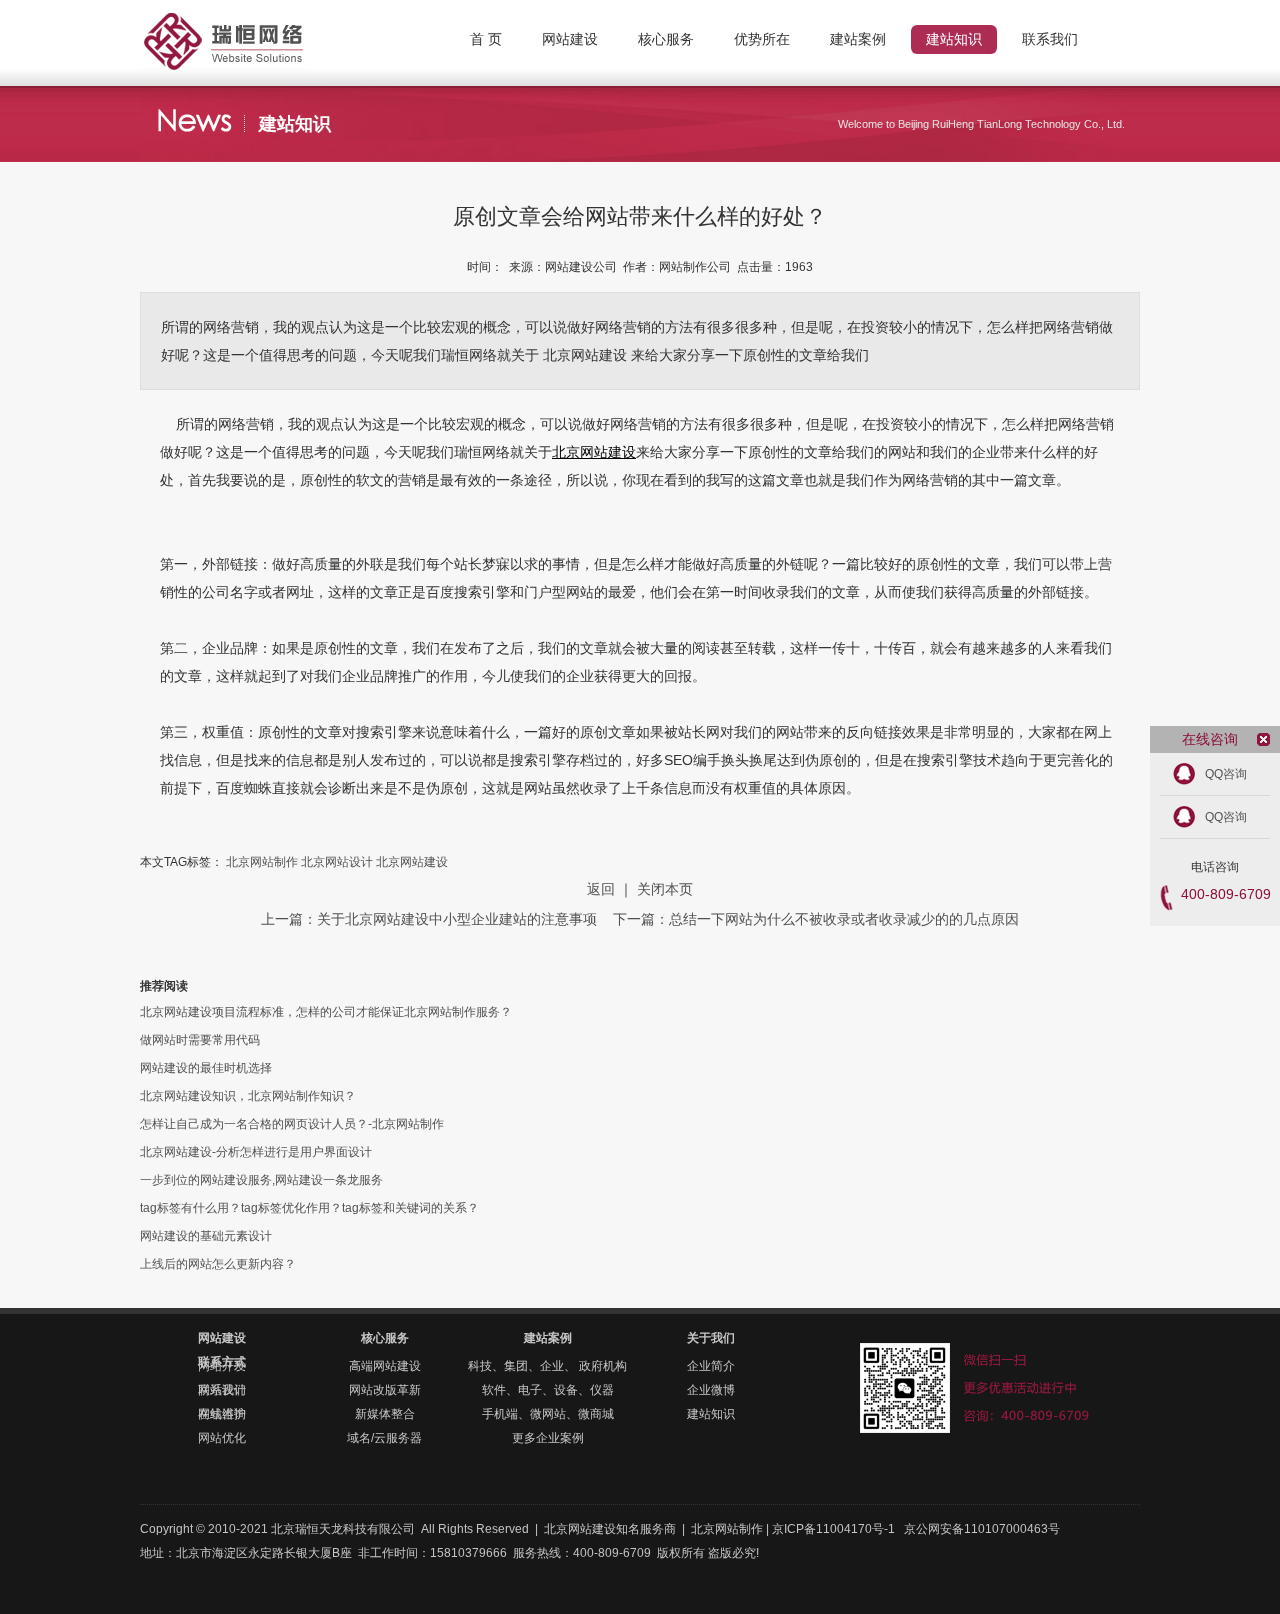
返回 (601, 889)
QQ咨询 (1226, 774)
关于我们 (711, 1338)
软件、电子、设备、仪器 (548, 1390)
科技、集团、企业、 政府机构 (547, 1366)
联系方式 (222, 1362)
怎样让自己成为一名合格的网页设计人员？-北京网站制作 (292, 1124)
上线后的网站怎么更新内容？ (218, 1264)
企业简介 (711, 1366)
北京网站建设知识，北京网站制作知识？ (248, 1096)
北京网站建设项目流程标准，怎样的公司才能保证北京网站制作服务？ (326, 1012)
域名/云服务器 (384, 1438)
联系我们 (222, 1390)
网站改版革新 (385, 1390)
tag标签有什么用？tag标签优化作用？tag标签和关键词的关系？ (309, 1208)
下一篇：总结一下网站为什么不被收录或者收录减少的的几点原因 (816, 919)
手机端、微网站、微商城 (548, 1414)
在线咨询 (222, 1414)
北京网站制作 (260, 25)
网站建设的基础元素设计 (206, 1236)
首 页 (486, 39)
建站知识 (711, 1414)
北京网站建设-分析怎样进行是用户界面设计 (256, 1152)
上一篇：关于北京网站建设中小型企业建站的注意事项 (431, 919)
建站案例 (548, 1338)
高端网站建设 (385, 1366)
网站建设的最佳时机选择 (206, 1068)
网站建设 (222, 1338)
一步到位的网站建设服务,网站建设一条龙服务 (261, 1180)
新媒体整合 (385, 1414)
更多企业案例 (548, 1438)
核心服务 (385, 1338)
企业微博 (711, 1390)
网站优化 (222, 1438)
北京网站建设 (594, 452)
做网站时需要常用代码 (200, 1040)
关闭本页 (665, 889)
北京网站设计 (337, 862)
